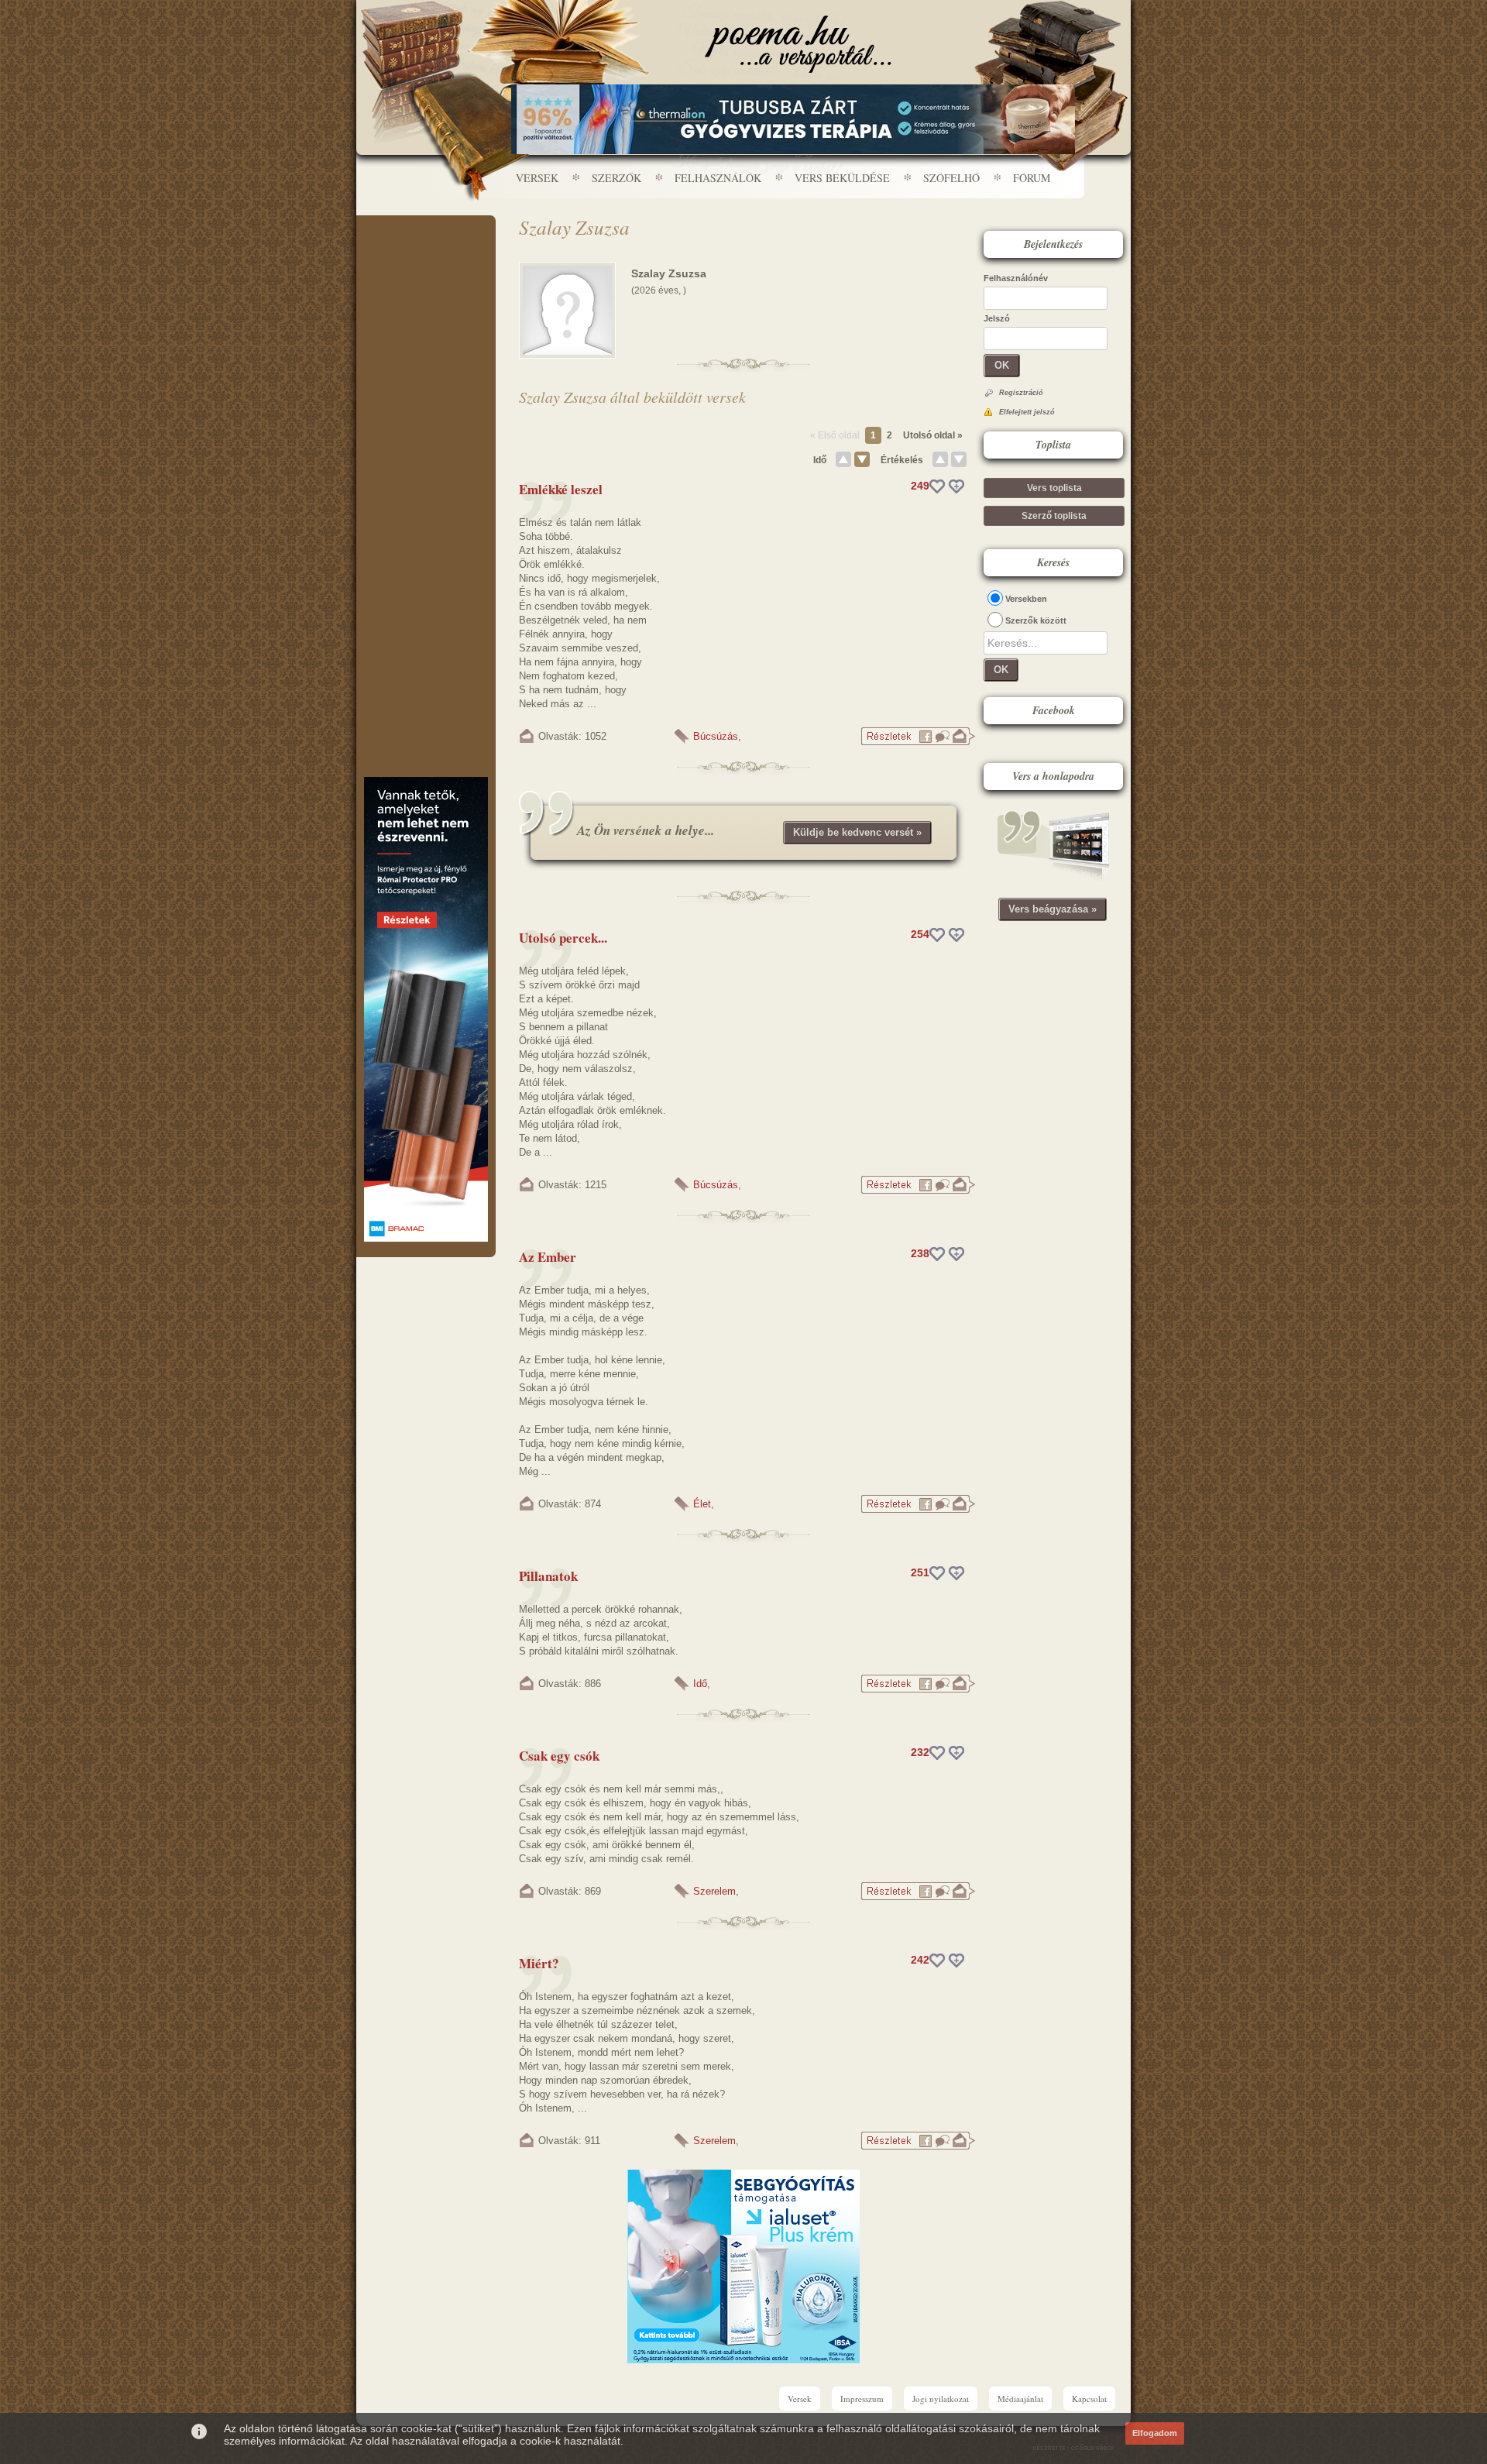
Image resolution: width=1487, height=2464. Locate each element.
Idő (820, 460)
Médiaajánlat (1020, 2399)
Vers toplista (1054, 488)
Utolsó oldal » (933, 435)
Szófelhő (951, 178)
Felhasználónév (1016, 278)
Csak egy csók (559, 1756)
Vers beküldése (842, 178)
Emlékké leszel (561, 489)
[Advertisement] (426, 262)
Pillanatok (548, 1576)
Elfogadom (1155, 2433)
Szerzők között (1036, 620)
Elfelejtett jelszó (1027, 412)
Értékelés (902, 460)
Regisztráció (1021, 393)
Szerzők (616, 178)
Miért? (539, 1963)
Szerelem (714, 1891)
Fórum (1032, 178)
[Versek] (798, 44)
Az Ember (548, 1257)
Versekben (1026, 599)
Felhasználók (718, 178)
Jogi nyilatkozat (941, 2399)
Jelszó (997, 318)
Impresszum (862, 2399)
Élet (702, 1504)
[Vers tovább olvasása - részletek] (918, 742)
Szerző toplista (1054, 516)
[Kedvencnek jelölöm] (956, 486)
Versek (537, 178)
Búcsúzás (716, 736)
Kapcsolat (1089, 2399)
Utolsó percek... (563, 938)
